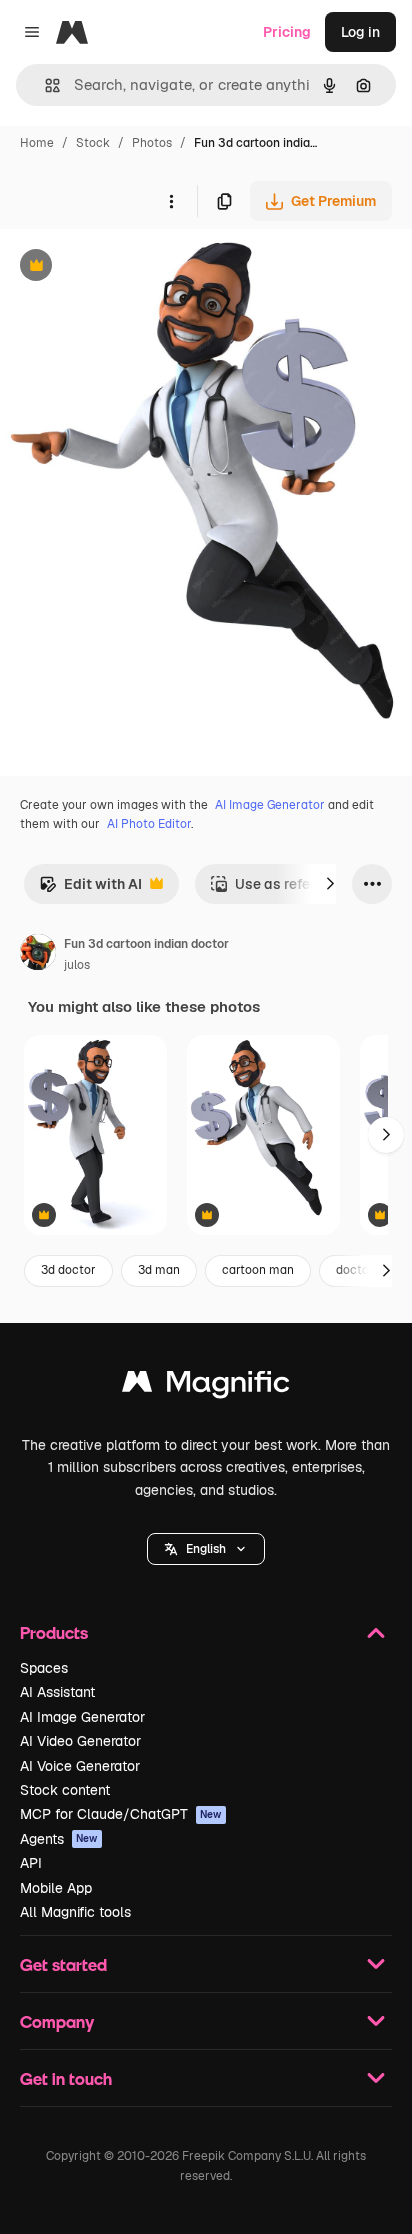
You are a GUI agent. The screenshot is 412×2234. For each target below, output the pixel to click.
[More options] (171, 201)
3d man (159, 1270)
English (206, 1549)
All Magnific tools (75, 1912)
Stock (93, 143)
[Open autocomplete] (44, 85)
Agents (59, 1839)
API (31, 1863)
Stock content (65, 1790)
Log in (360, 32)
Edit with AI (90, 889)
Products (54, 1632)
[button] (206, 1549)
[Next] (330, 884)
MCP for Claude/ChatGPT (121, 1814)
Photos (152, 143)
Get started (63, 1964)
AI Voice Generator (80, 1766)
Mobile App (56, 1888)
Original (128, 267)
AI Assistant (57, 1692)
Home (37, 143)
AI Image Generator (270, 805)
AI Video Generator (80, 1741)
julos (77, 965)
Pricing (287, 32)
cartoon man (258, 1270)
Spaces (44, 1668)
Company (57, 2021)
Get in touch (66, 2078)
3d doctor (68, 1270)
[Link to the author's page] (38, 955)
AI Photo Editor (149, 824)
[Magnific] (206, 1386)
